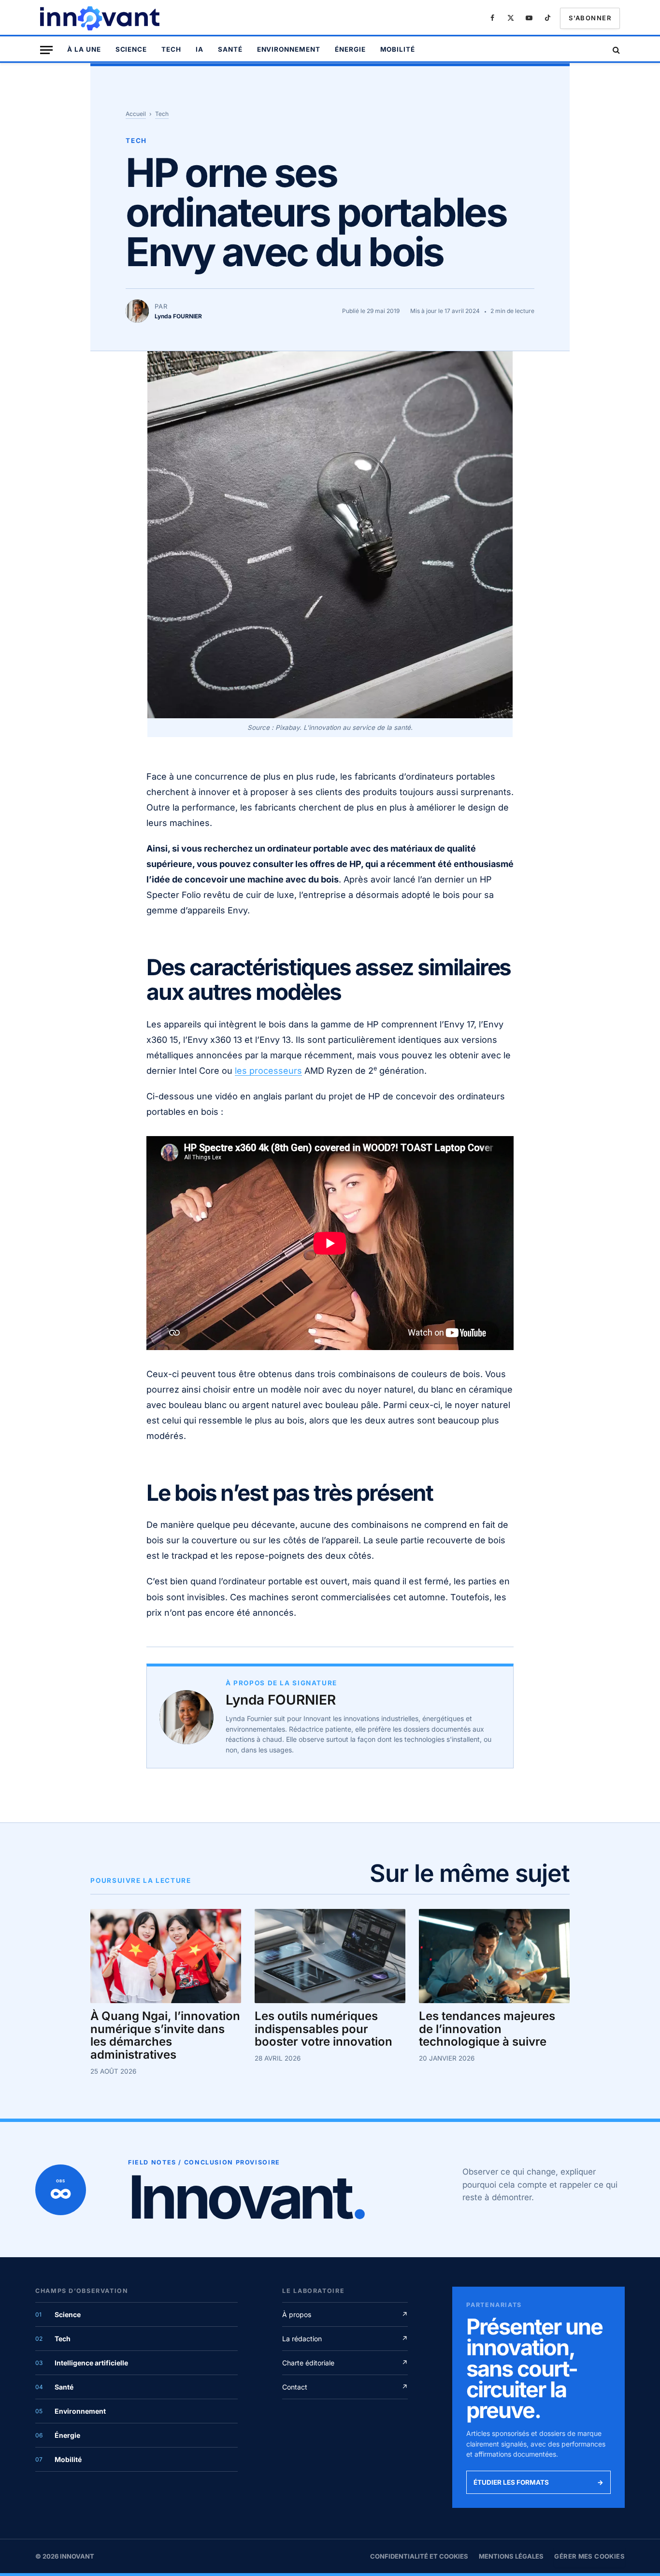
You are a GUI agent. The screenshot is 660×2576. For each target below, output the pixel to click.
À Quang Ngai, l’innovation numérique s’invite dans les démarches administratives (165, 2036)
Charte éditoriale (345, 2363)
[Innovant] (101, 18)
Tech (171, 49)
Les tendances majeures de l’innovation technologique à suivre (487, 2029)
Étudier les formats (538, 2482)
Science (131, 49)
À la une (84, 49)
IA (200, 49)
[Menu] (46, 50)
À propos (345, 2314)
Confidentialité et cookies (419, 2556)
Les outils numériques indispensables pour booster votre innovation (323, 2029)
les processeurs (268, 1071)
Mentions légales (511, 2556)
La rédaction (345, 2339)
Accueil (136, 114)
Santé (230, 49)
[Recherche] (615, 50)
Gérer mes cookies (589, 2556)
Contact (345, 2387)
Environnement (289, 49)
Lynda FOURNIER (281, 1700)
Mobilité (398, 49)
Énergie (350, 49)
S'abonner (590, 18)
